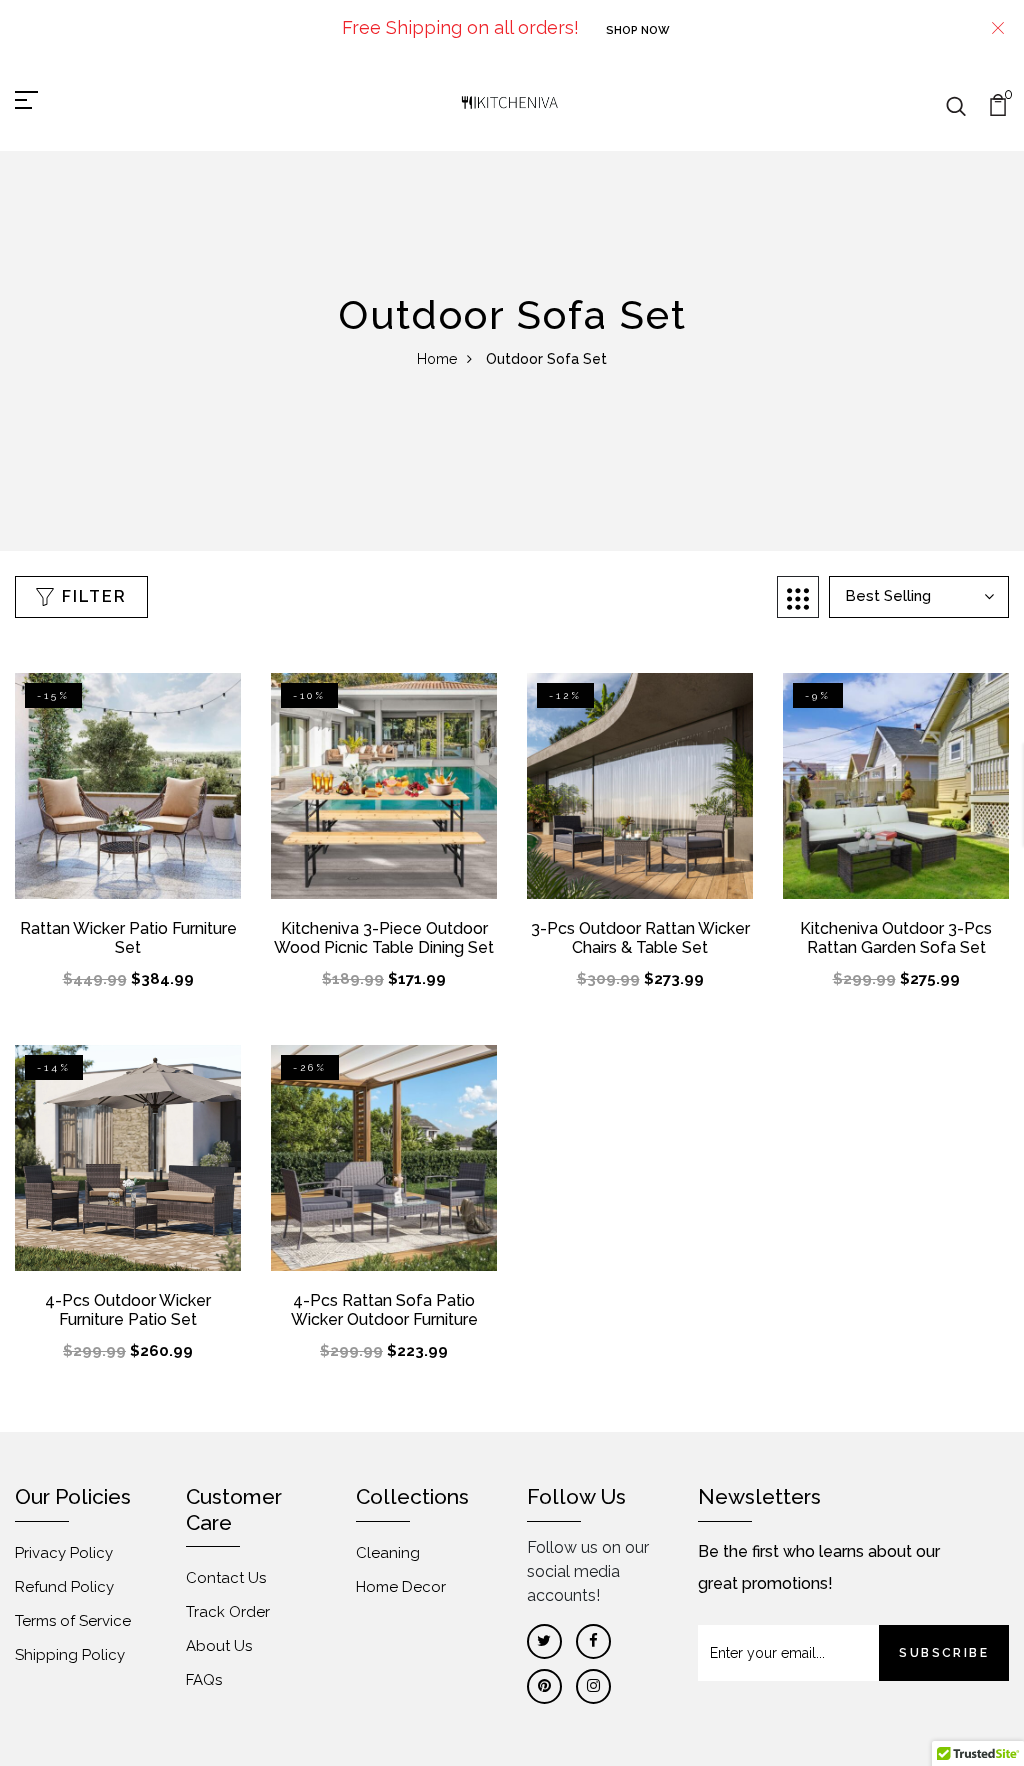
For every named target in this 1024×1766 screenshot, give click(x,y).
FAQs (204, 1680)
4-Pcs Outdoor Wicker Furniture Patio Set (128, 1310)
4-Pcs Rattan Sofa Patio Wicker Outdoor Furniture (384, 1310)
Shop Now (638, 30)
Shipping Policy (70, 1655)
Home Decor (401, 1587)
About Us (219, 1646)
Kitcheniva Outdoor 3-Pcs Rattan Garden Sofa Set (896, 938)
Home (437, 359)
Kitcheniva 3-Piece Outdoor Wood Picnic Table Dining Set (384, 938)
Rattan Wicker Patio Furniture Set (128, 938)
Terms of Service (73, 1621)
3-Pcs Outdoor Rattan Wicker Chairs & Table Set (640, 938)
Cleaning (388, 1553)
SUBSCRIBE (944, 1653)
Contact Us (226, 1578)
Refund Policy (64, 1587)
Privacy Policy (64, 1553)
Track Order (228, 1612)
